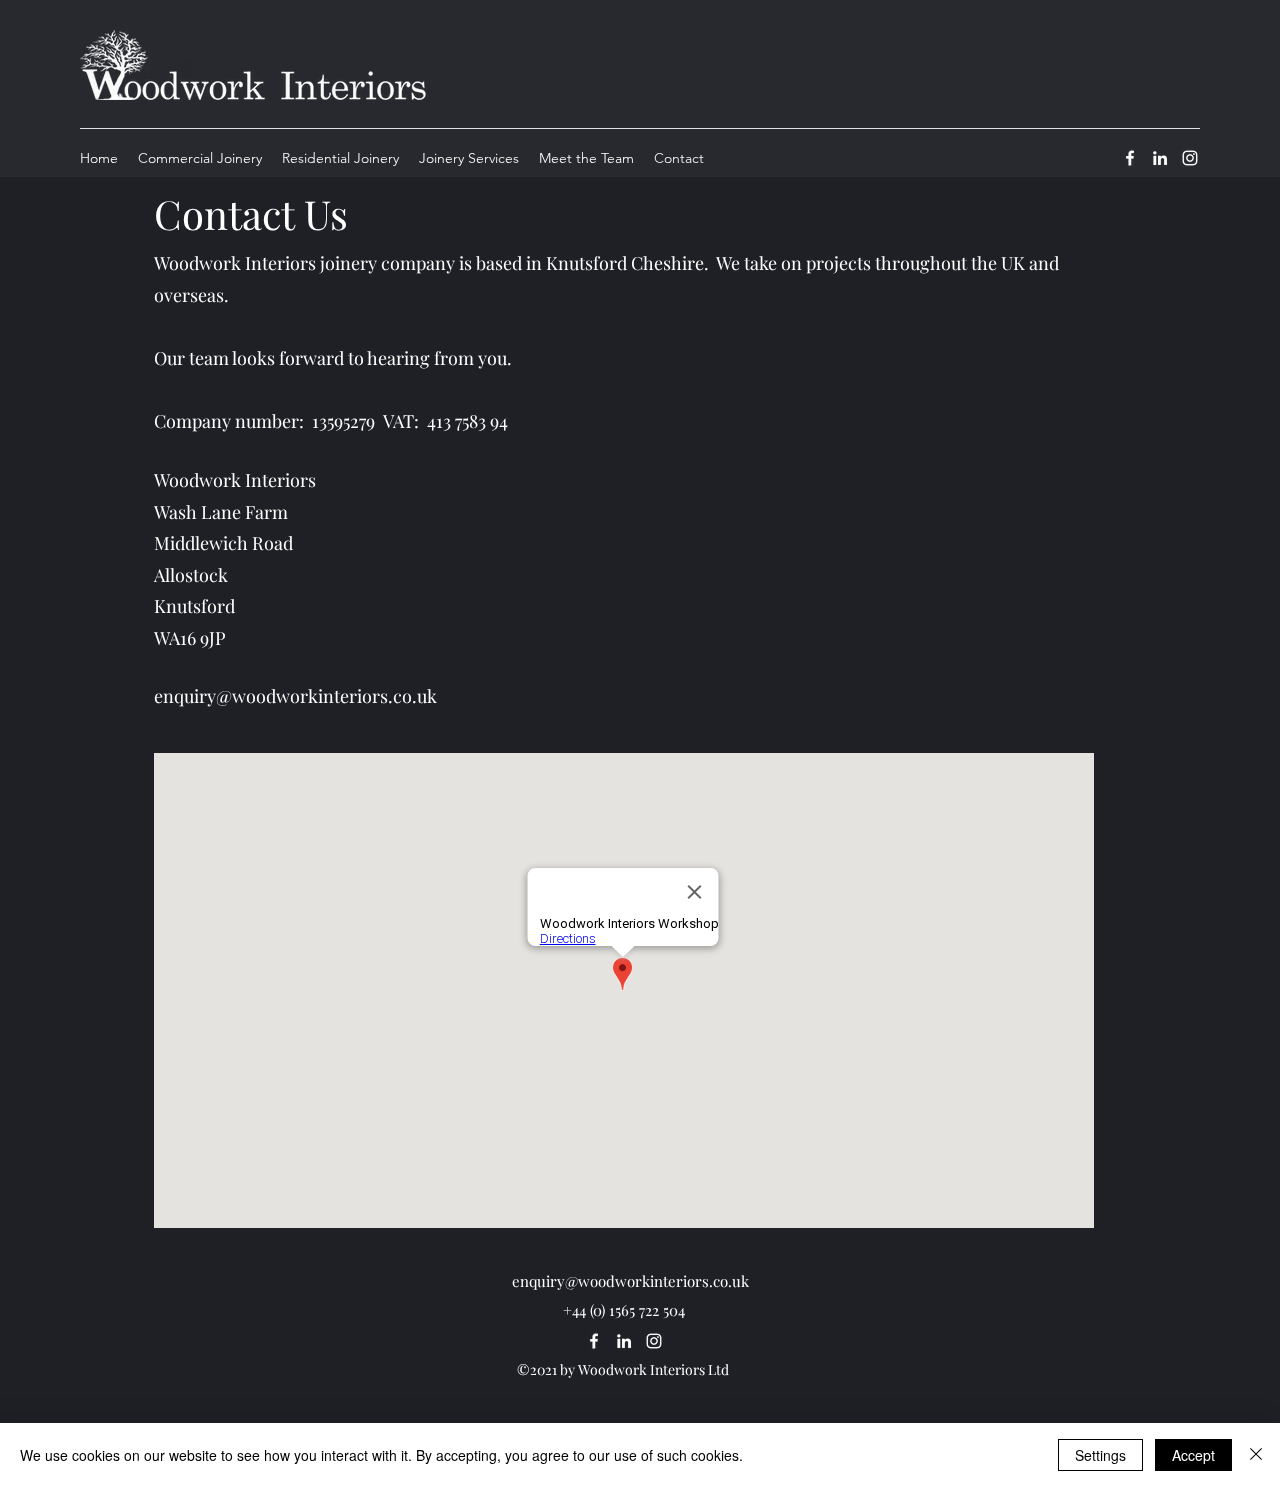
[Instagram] (1190, 158)
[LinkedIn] (1160, 158)
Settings (1100, 1455)
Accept (1193, 1455)
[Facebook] (1130, 158)
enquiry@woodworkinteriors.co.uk (295, 696)
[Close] (1256, 1455)
